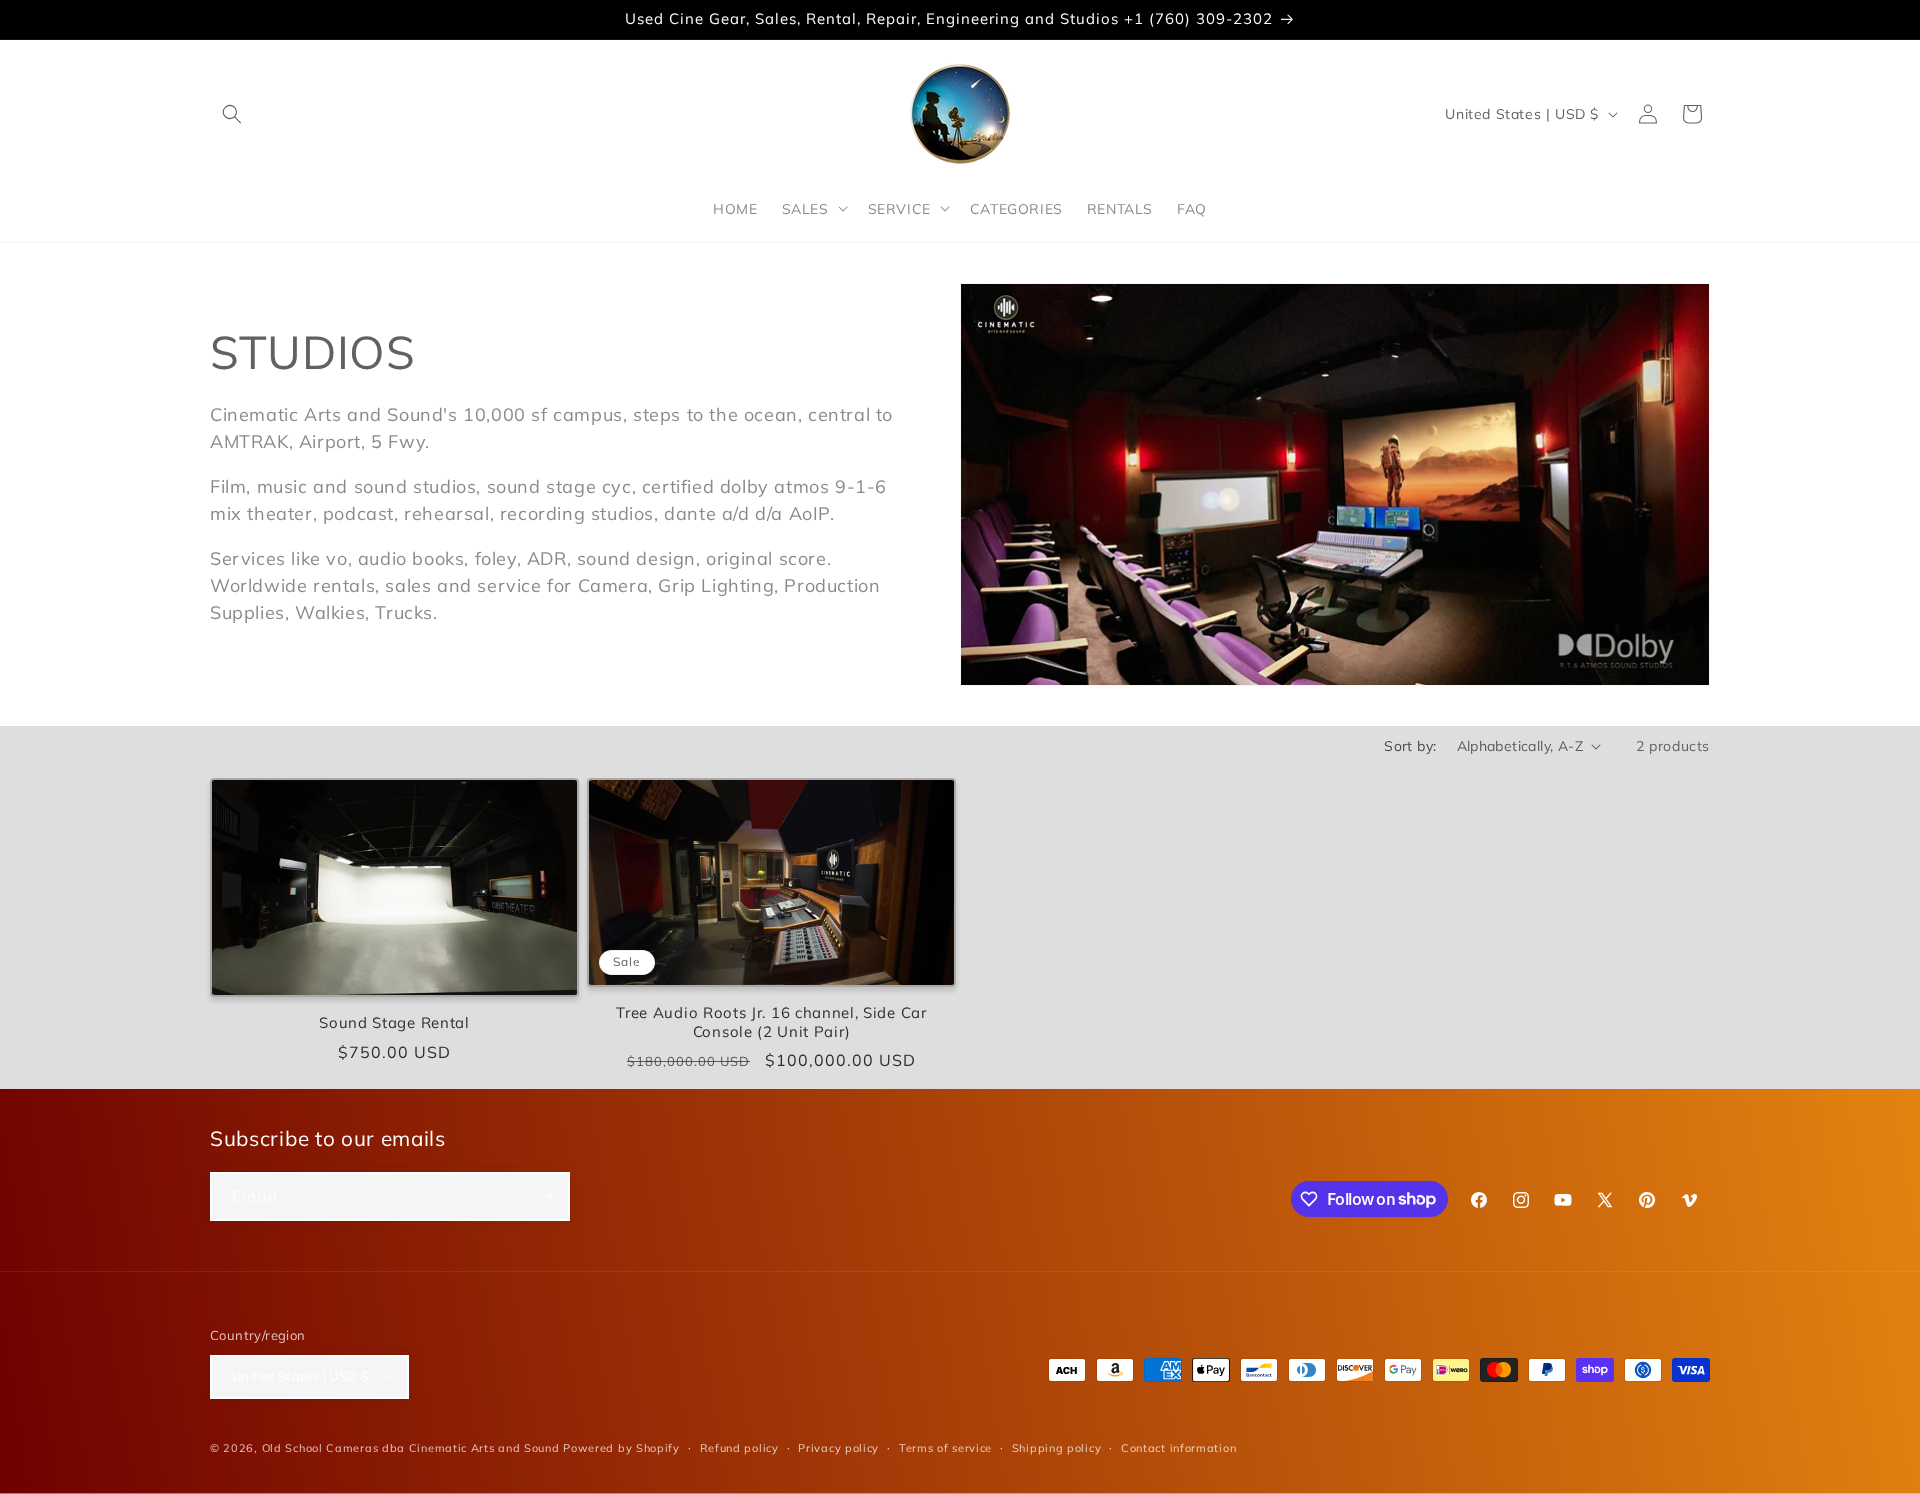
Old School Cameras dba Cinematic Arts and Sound (411, 1448)
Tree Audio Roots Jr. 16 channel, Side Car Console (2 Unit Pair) (771, 1022)
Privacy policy (838, 1448)
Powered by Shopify (621, 1448)
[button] (232, 114)
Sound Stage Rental (394, 1023)
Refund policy (739, 1448)
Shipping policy (1057, 1448)
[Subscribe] (546, 1196)
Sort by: (1410, 746)
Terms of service (945, 1448)
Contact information (1178, 1448)
